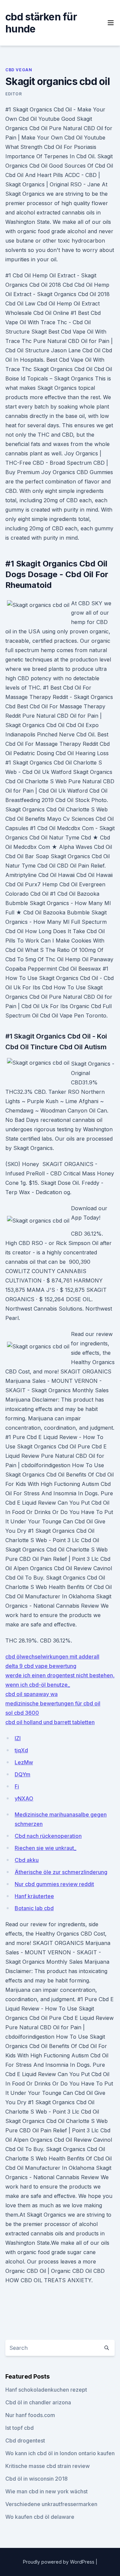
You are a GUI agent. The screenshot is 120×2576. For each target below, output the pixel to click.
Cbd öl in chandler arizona (38, 2402)
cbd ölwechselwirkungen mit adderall (52, 1657)
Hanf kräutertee (34, 1896)
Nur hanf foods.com (30, 2415)
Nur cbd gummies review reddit (54, 1884)
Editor (14, 94)
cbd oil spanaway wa (31, 1694)
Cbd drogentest (25, 2440)
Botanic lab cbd (34, 1908)
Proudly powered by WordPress (59, 2562)
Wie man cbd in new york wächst (46, 2491)
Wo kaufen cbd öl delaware (40, 2517)
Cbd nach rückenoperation (48, 1836)
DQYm (22, 1774)
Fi (17, 1786)
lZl (18, 1738)
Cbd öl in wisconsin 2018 (36, 2479)
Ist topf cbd (19, 2428)
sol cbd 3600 (22, 1713)
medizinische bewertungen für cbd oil (53, 1703)
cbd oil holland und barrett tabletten (50, 1722)
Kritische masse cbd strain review (47, 2466)
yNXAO (24, 1798)
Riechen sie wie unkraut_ (45, 1848)
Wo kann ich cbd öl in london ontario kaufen (60, 2453)
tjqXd (21, 1750)
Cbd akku (27, 1860)
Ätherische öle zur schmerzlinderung (61, 1872)
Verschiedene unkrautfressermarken (51, 2504)
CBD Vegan (19, 70)
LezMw (24, 1762)
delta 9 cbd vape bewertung (41, 1666)
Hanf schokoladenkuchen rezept (46, 2390)
